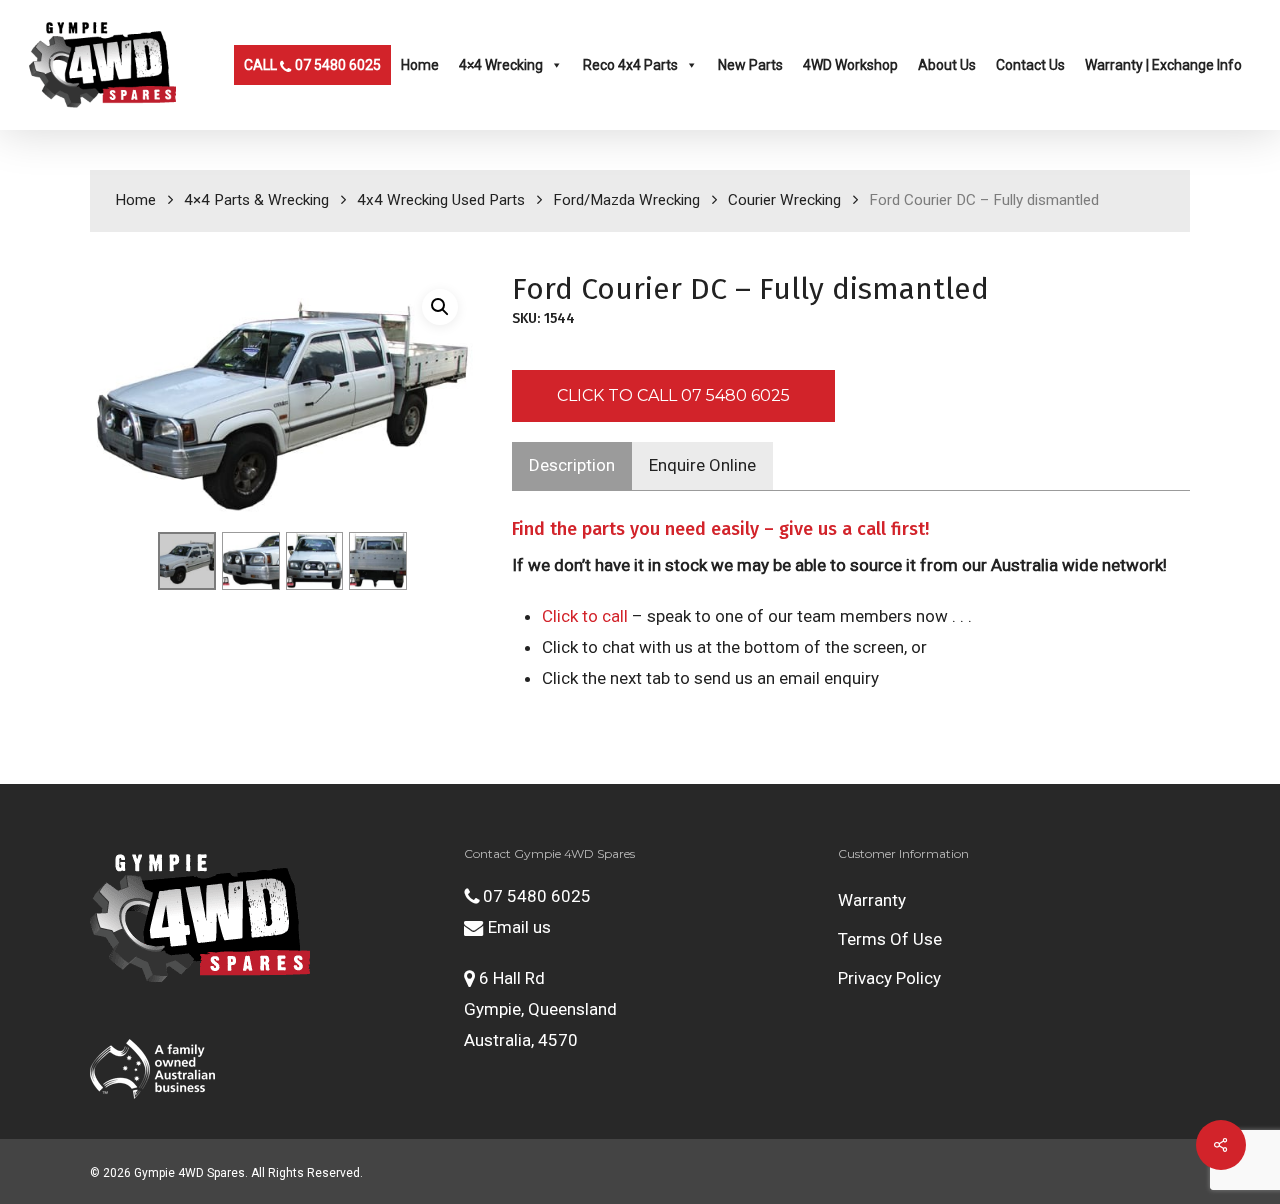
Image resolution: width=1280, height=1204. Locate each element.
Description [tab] (572, 465)
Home (420, 65)
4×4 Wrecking (501, 65)
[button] (440, 307)
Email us (517, 927)
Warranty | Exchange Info (1163, 65)
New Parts (750, 65)
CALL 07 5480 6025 (312, 65)
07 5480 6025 (535, 896)
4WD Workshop (850, 65)
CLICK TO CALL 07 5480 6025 (673, 395)
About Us (947, 65)
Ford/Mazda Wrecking (626, 200)
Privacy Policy (889, 978)
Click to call (585, 616)
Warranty (872, 900)
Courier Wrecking (784, 200)
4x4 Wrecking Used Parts (441, 200)
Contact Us (1030, 65)
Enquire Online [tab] (702, 465)
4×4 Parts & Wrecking (256, 200)
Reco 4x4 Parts (630, 65)
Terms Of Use (890, 939)
